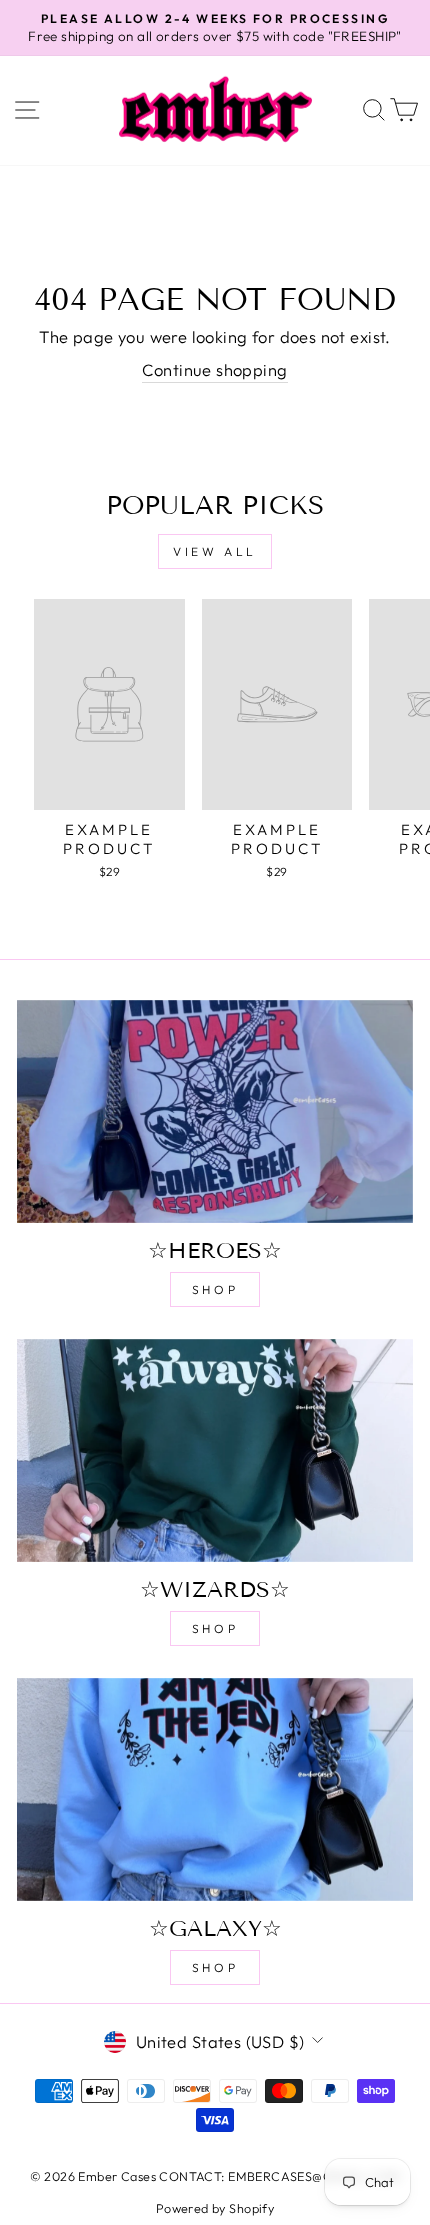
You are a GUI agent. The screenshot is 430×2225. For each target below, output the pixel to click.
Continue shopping (214, 369)
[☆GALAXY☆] (215, 1789)
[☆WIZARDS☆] (215, 1450)
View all (215, 551)
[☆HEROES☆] (215, 1111)
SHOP (215, 1289)
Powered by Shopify (215, 2208)
